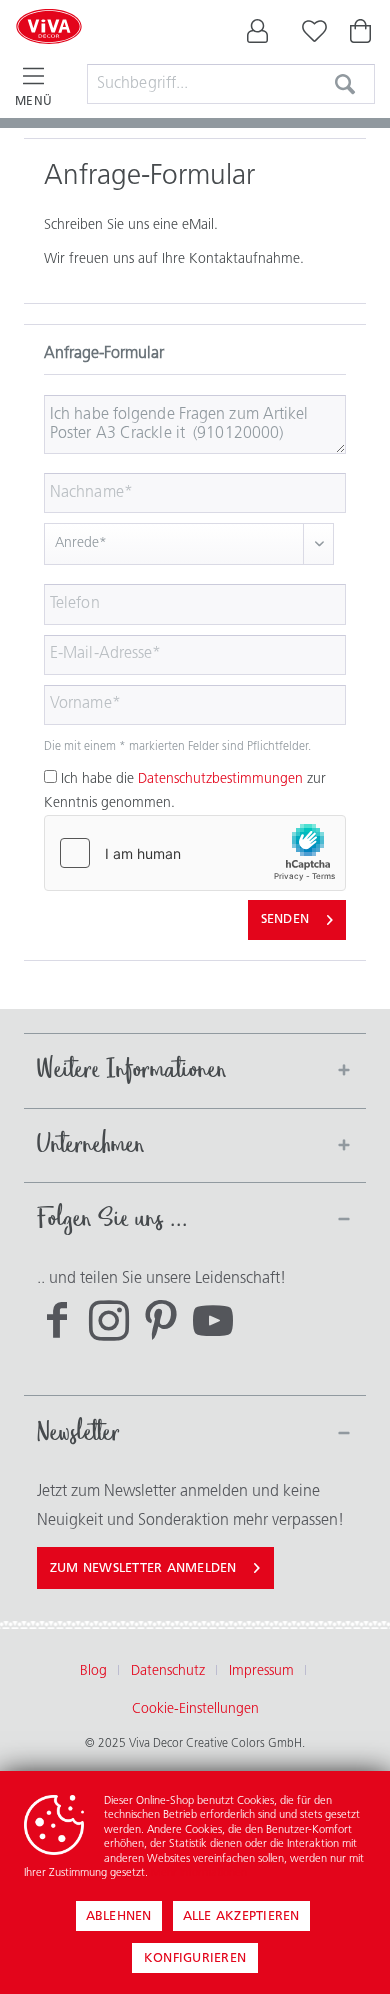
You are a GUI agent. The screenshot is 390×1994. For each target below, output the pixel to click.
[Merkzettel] (310, 36)
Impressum (261, 1671)
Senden (285, 919)
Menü (33, 102)
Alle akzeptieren (241, 1916)
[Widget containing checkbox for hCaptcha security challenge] (195, 853)
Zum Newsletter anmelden (143, 1568)
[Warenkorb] (362, 36)
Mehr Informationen (199, 1873)
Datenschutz (168, 1671)
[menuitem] (258, 36)
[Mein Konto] (258, 36)
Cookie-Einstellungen (195, 1709)
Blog (93, 1671)
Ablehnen (119, 1916)
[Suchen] (345, 84)
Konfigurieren (195, 1958)
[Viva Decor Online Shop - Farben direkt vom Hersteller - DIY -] (49, 52)
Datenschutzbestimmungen (220, 779)
